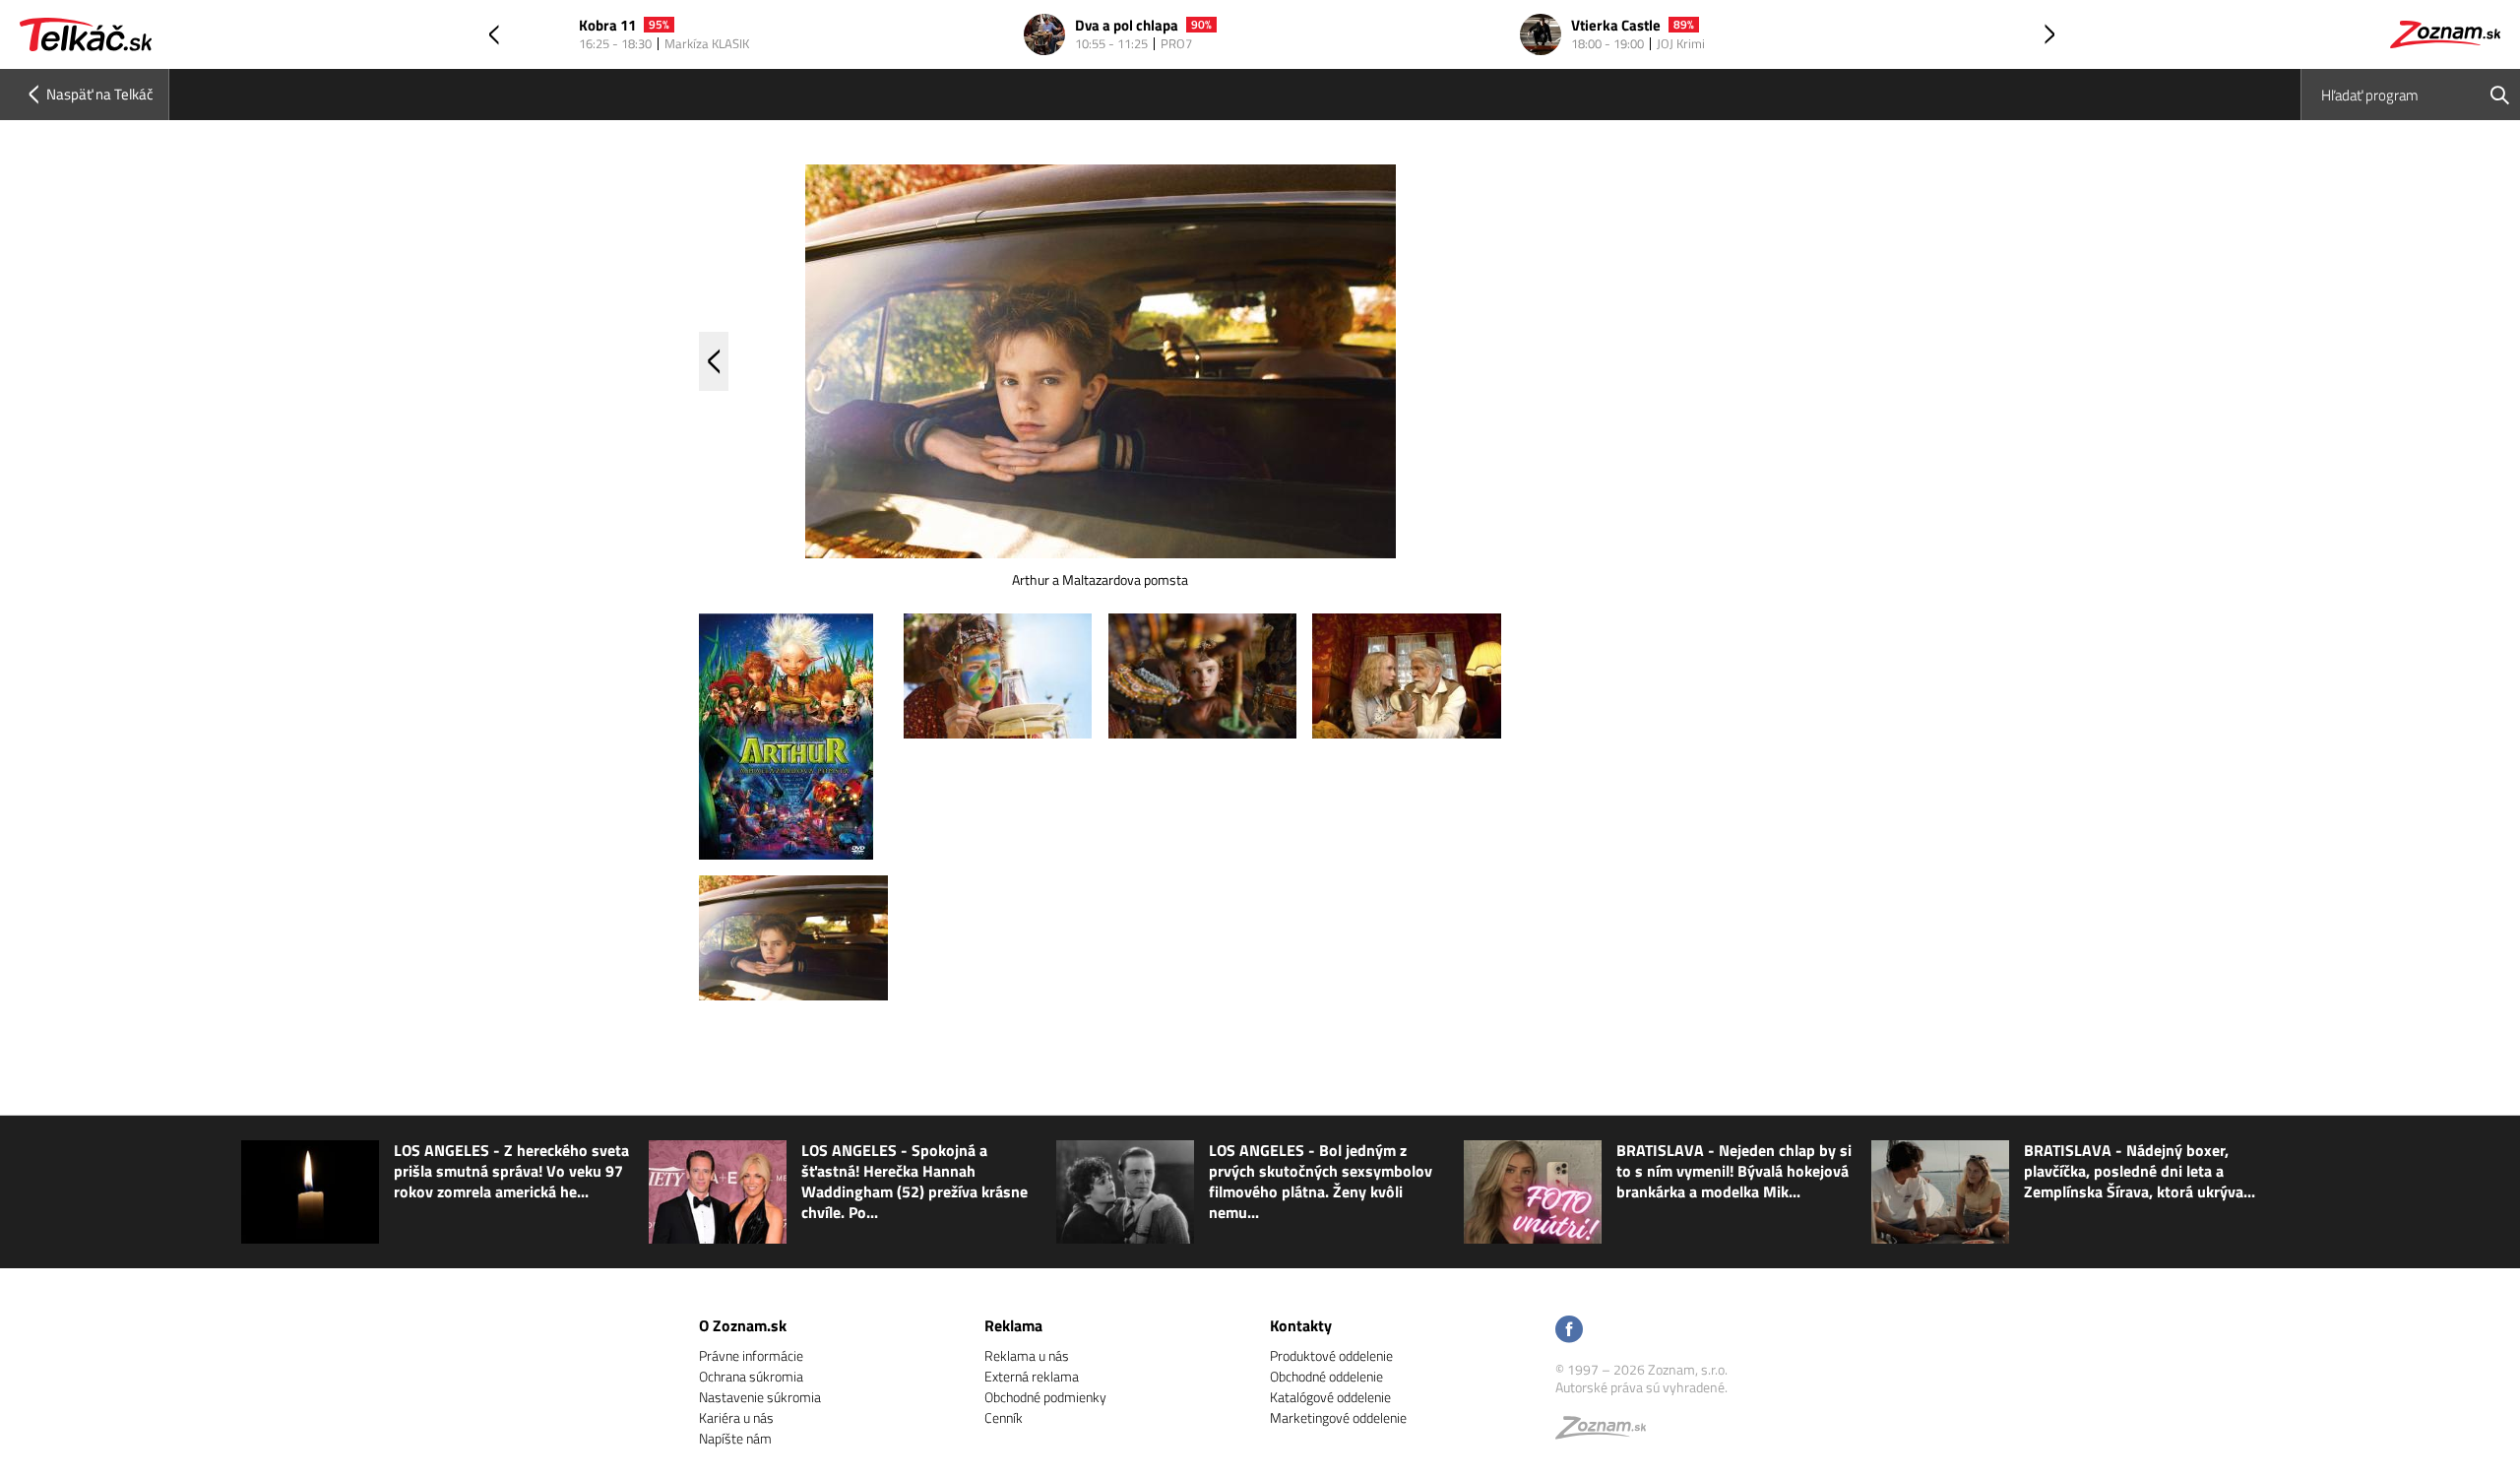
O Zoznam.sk (743, 1325)
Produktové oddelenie (1331, 1355)
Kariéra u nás (736, 1417)
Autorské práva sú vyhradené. (1641, 1387)
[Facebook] (1569, 1331)
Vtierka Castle (1616, 26)
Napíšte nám (735, 1438)
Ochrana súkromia (751, 1376)
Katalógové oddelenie (1330, 1397)
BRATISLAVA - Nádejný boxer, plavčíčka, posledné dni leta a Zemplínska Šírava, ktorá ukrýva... (2140, 1171)
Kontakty (1301, 1325)
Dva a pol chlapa (1127, 26)
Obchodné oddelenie (1326, 1376)
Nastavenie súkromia (760, 1397)
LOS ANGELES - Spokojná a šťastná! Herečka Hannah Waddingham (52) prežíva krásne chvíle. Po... (914, 1182)
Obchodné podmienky (1045, 1397)
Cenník (1004, 1417)
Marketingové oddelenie (1338, 1417)
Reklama (1013, 1325)
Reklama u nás (1027, 1355)
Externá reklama (1032, 1376)
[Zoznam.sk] (1607, 1432)
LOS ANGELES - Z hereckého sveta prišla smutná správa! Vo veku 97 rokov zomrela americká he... (511, 1171)
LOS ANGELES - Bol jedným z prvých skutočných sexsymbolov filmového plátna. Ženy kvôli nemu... (1321, 1182)
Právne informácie (751, 1355)
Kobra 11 (607, 26)
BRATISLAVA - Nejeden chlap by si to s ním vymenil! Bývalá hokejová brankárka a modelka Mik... (1734, 1171)
